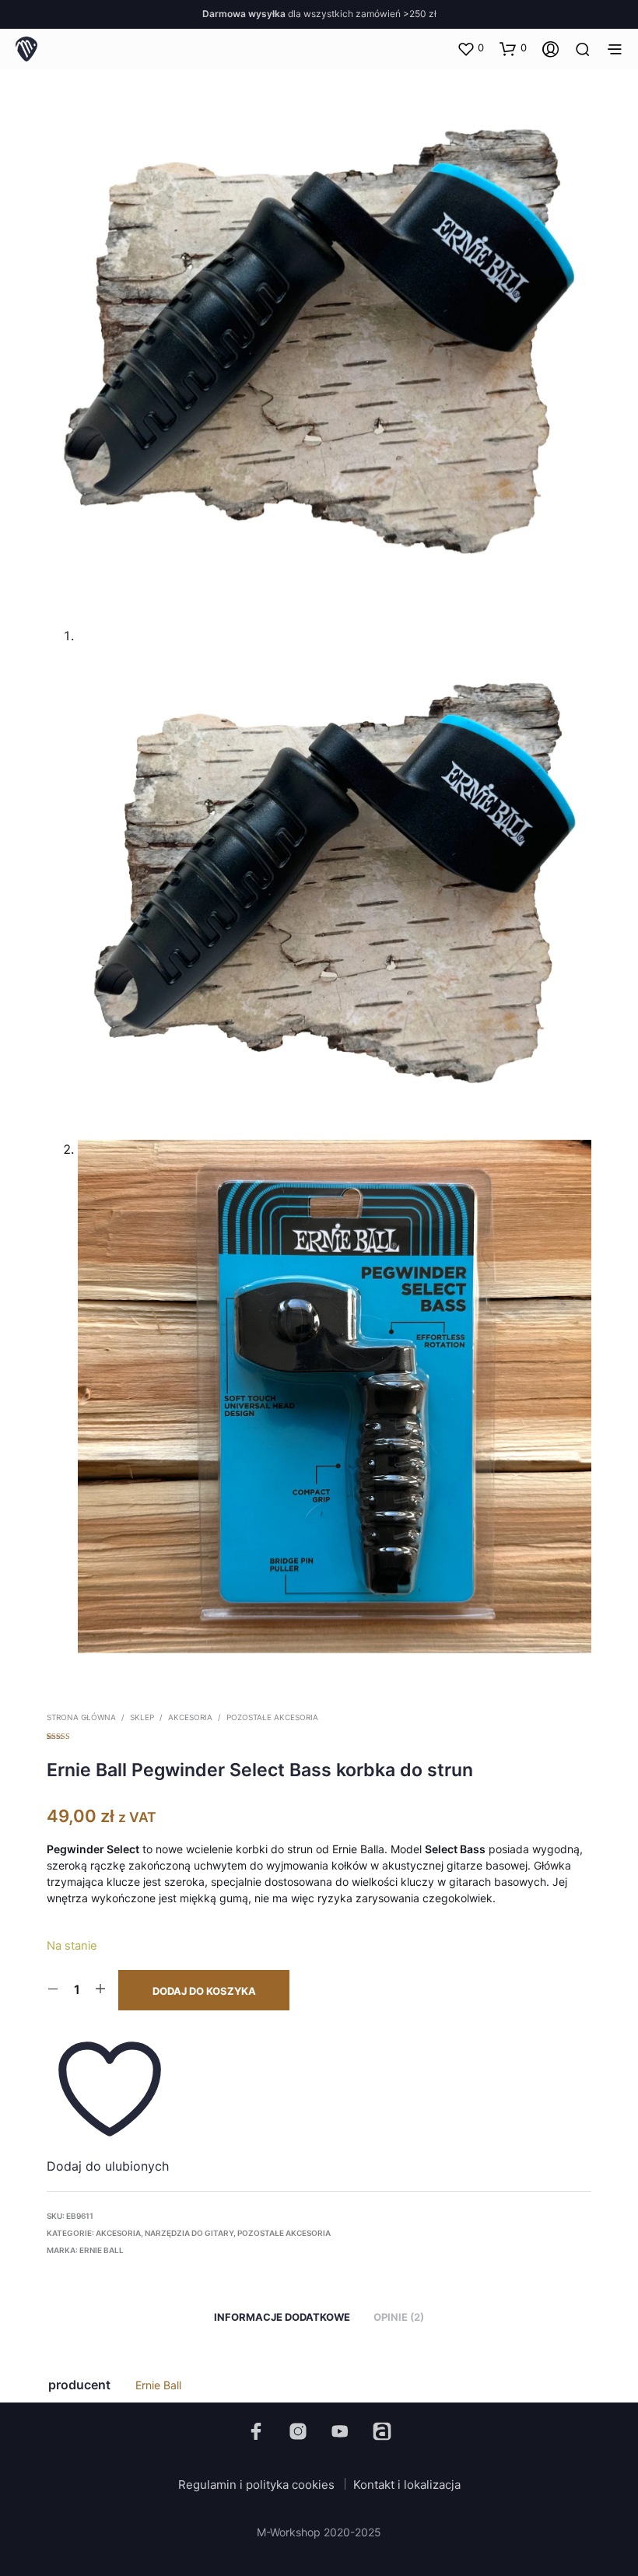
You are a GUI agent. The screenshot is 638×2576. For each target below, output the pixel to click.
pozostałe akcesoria (272, 1717)
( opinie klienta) (319, 1734)
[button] (470, 48)
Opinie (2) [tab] (399, 2317)
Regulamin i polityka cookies (256, 2485)
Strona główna (81, 1717)
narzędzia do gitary (189, 2233)
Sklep (142, 1717)
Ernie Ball (102, 2250)
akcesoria (190, 1717)
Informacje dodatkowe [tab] (282, 2317)
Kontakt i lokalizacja (407, 2485)
